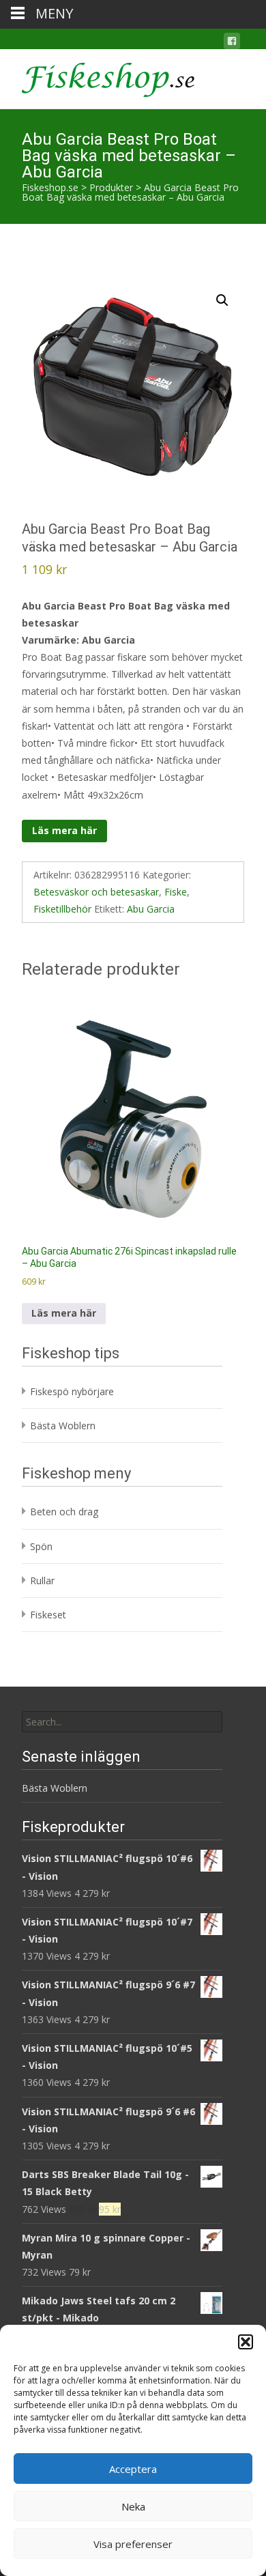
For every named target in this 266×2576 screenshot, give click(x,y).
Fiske (176, 892)
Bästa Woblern (63, 1426)
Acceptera (133, 2469)
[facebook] (232, 43)
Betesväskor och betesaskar (96, 892)
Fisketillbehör (62, 909)
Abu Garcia (151, 909)
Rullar (42, 1580)
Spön (41, 1546)
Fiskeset (48, 1615)
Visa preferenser (133, 2544)
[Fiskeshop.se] (97, 76)
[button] (246, 2342)
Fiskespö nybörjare (72, 1391)
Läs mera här (64, 830)
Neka (133, 2506)
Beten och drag (64, 1512)
